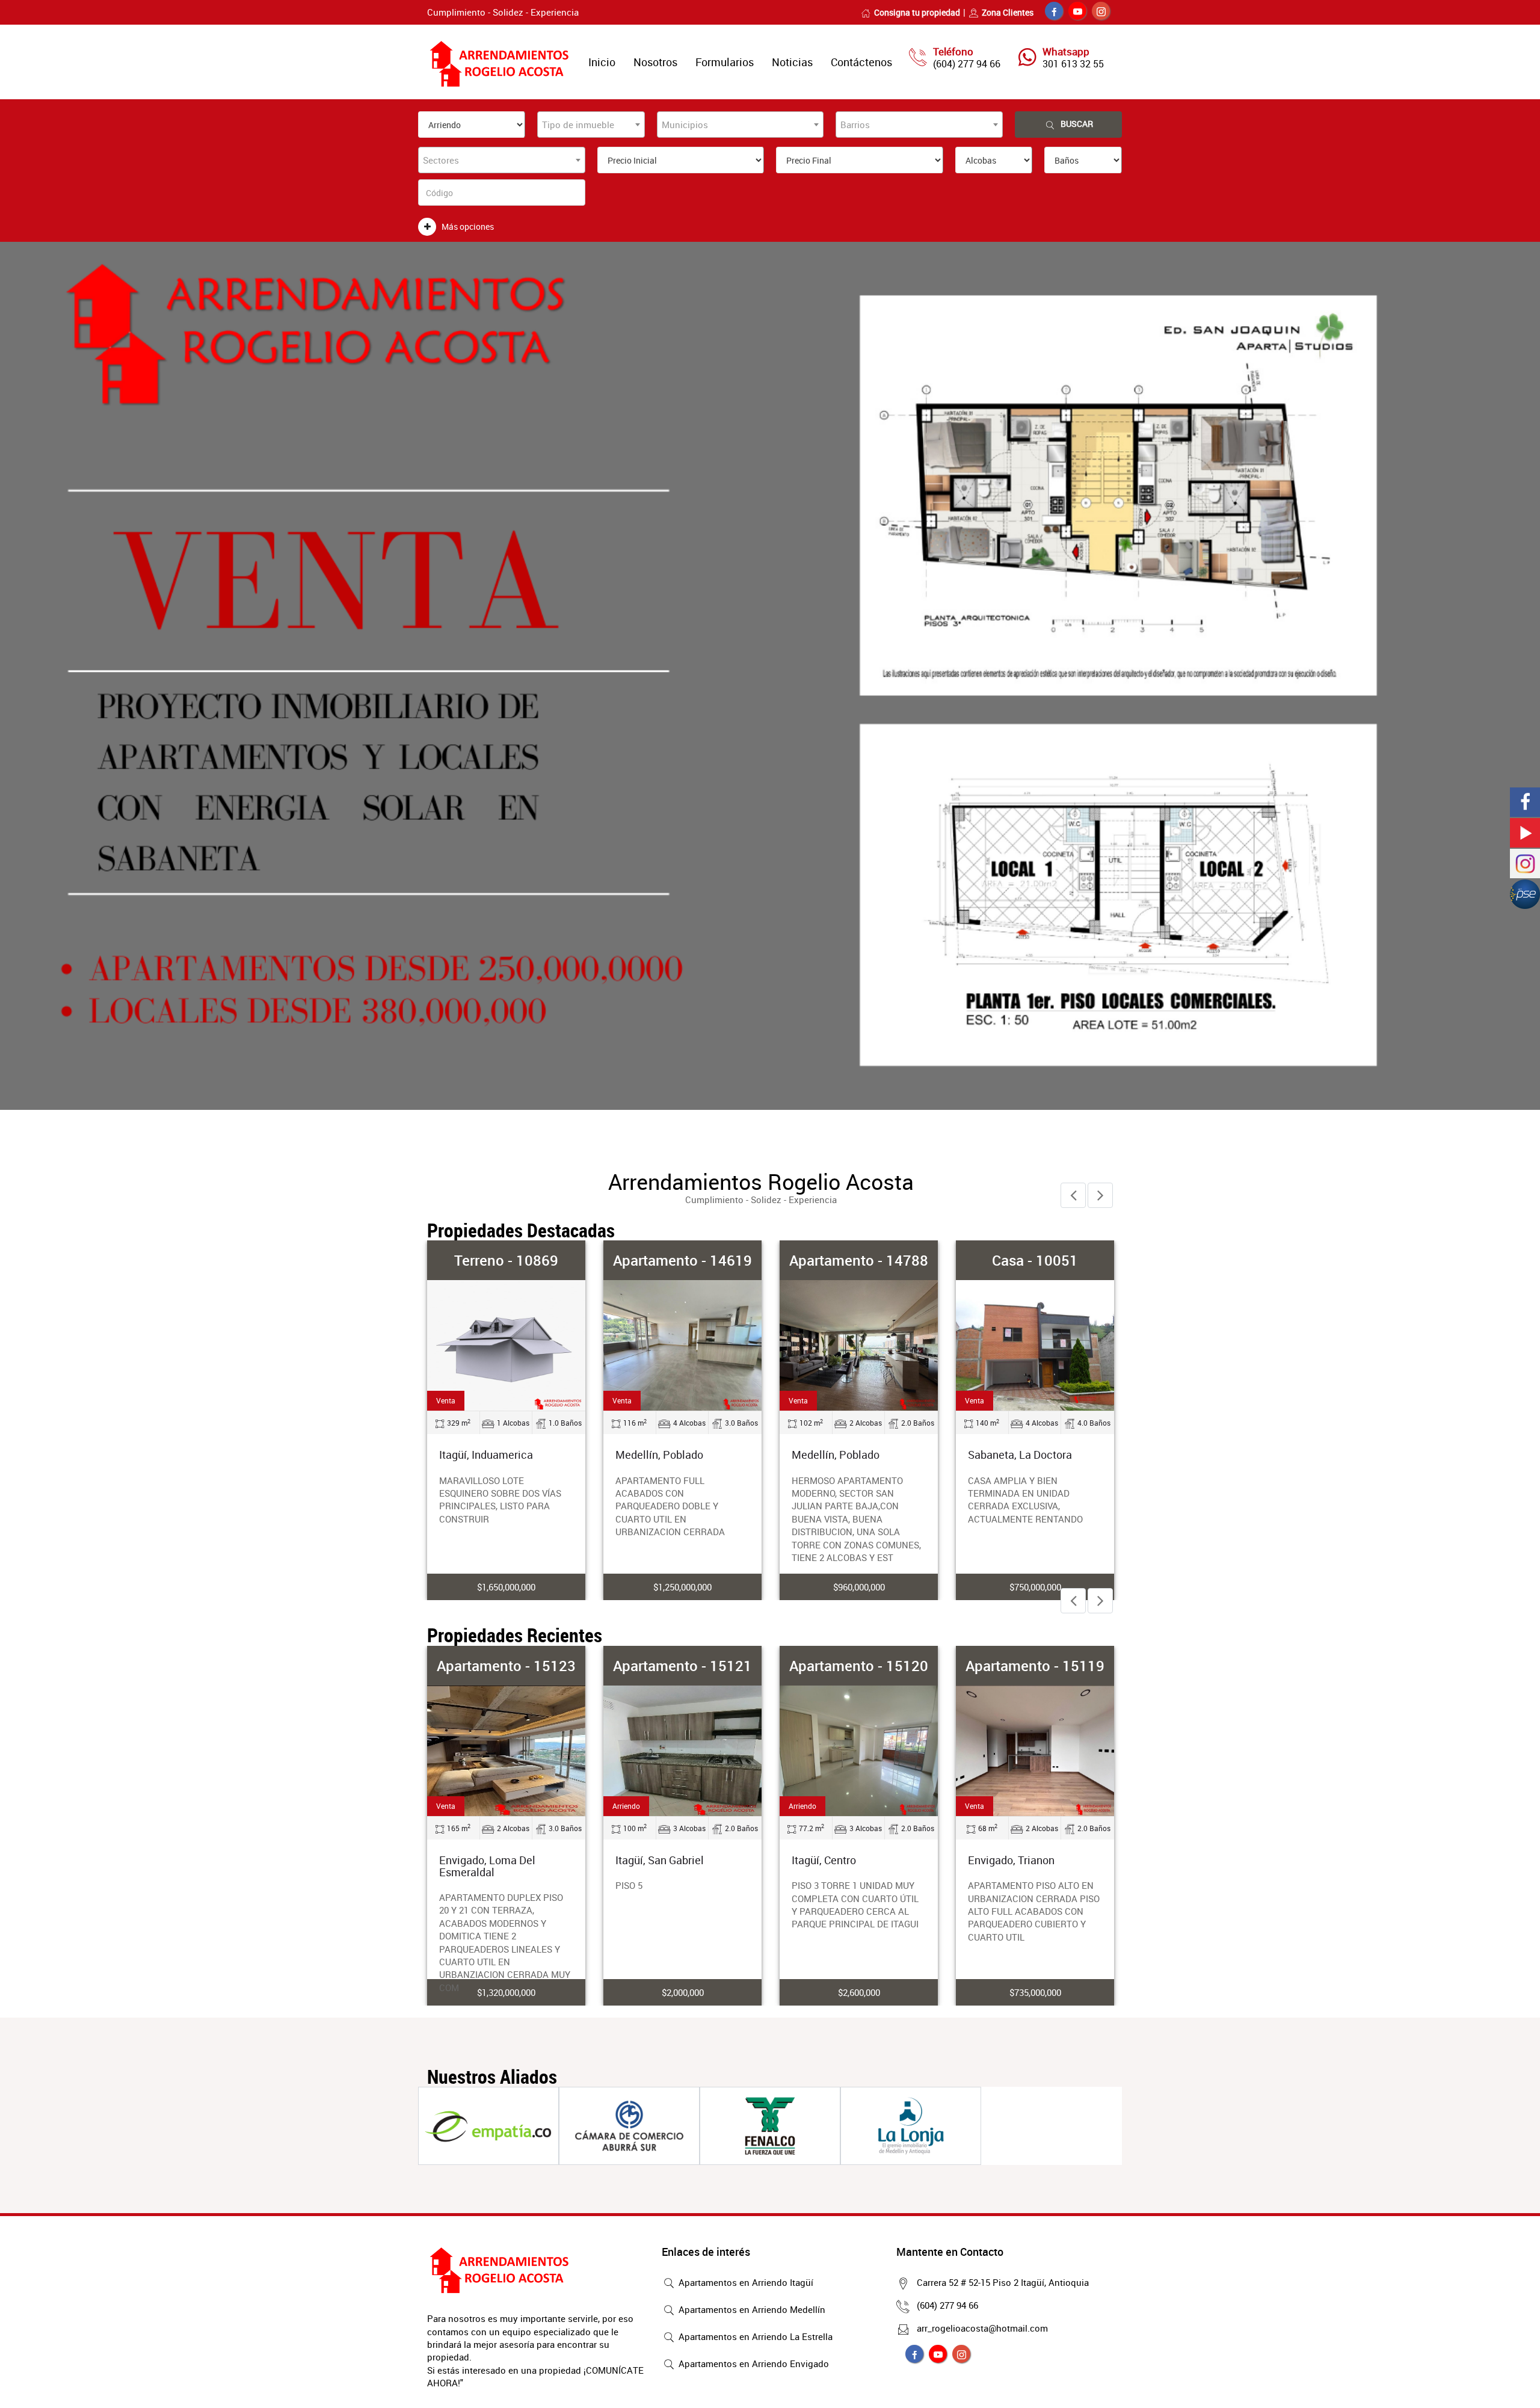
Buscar (1077, 124)
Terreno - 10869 (506, 1260)
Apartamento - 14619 (682, 1260)
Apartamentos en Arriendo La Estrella (754, 2336)
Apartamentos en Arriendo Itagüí (745, 2282)
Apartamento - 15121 (682, 1666)
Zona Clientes (1008, 12)
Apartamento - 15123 (506, 1666)
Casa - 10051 (1035, 1260)
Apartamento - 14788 (859, 1260)
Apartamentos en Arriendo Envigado (753, 2363)
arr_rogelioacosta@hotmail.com (982, 2328)
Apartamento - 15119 (1035, 1666)
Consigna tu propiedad (917, 12)
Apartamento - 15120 (859, 1666)
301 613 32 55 (1073, 64)
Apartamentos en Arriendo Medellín (751, 2309)
